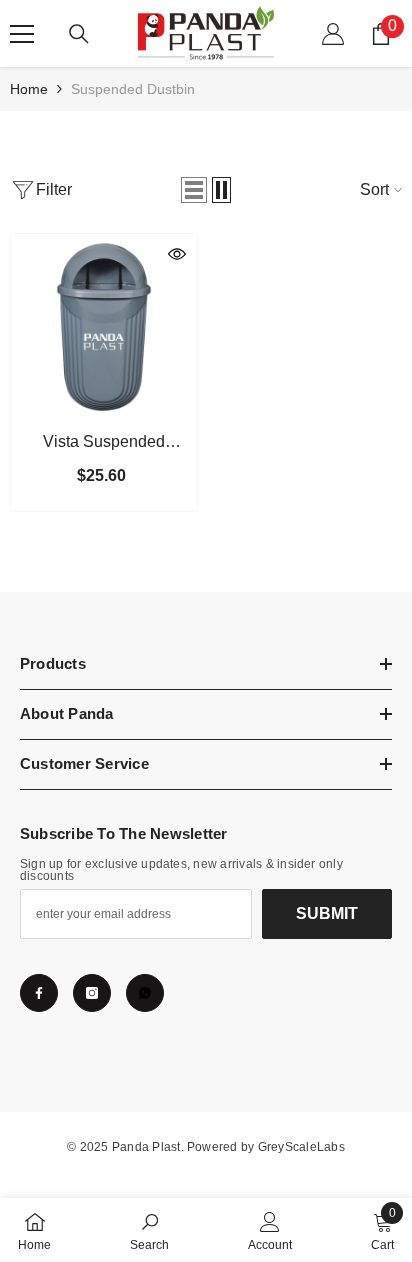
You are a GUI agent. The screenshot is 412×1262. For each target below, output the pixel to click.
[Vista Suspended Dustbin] (104, 327)
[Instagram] (92, 993)
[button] (194, 190)
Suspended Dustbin (133, 89)
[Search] (79, 34)
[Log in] (333, 34)
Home (29, 89)
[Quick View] (177, 254)
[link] (149, 1230)
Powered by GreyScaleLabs (266, 1147)
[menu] (22, 34)
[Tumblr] (145, 993)
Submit (327, 913)
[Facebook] (39, 993)
